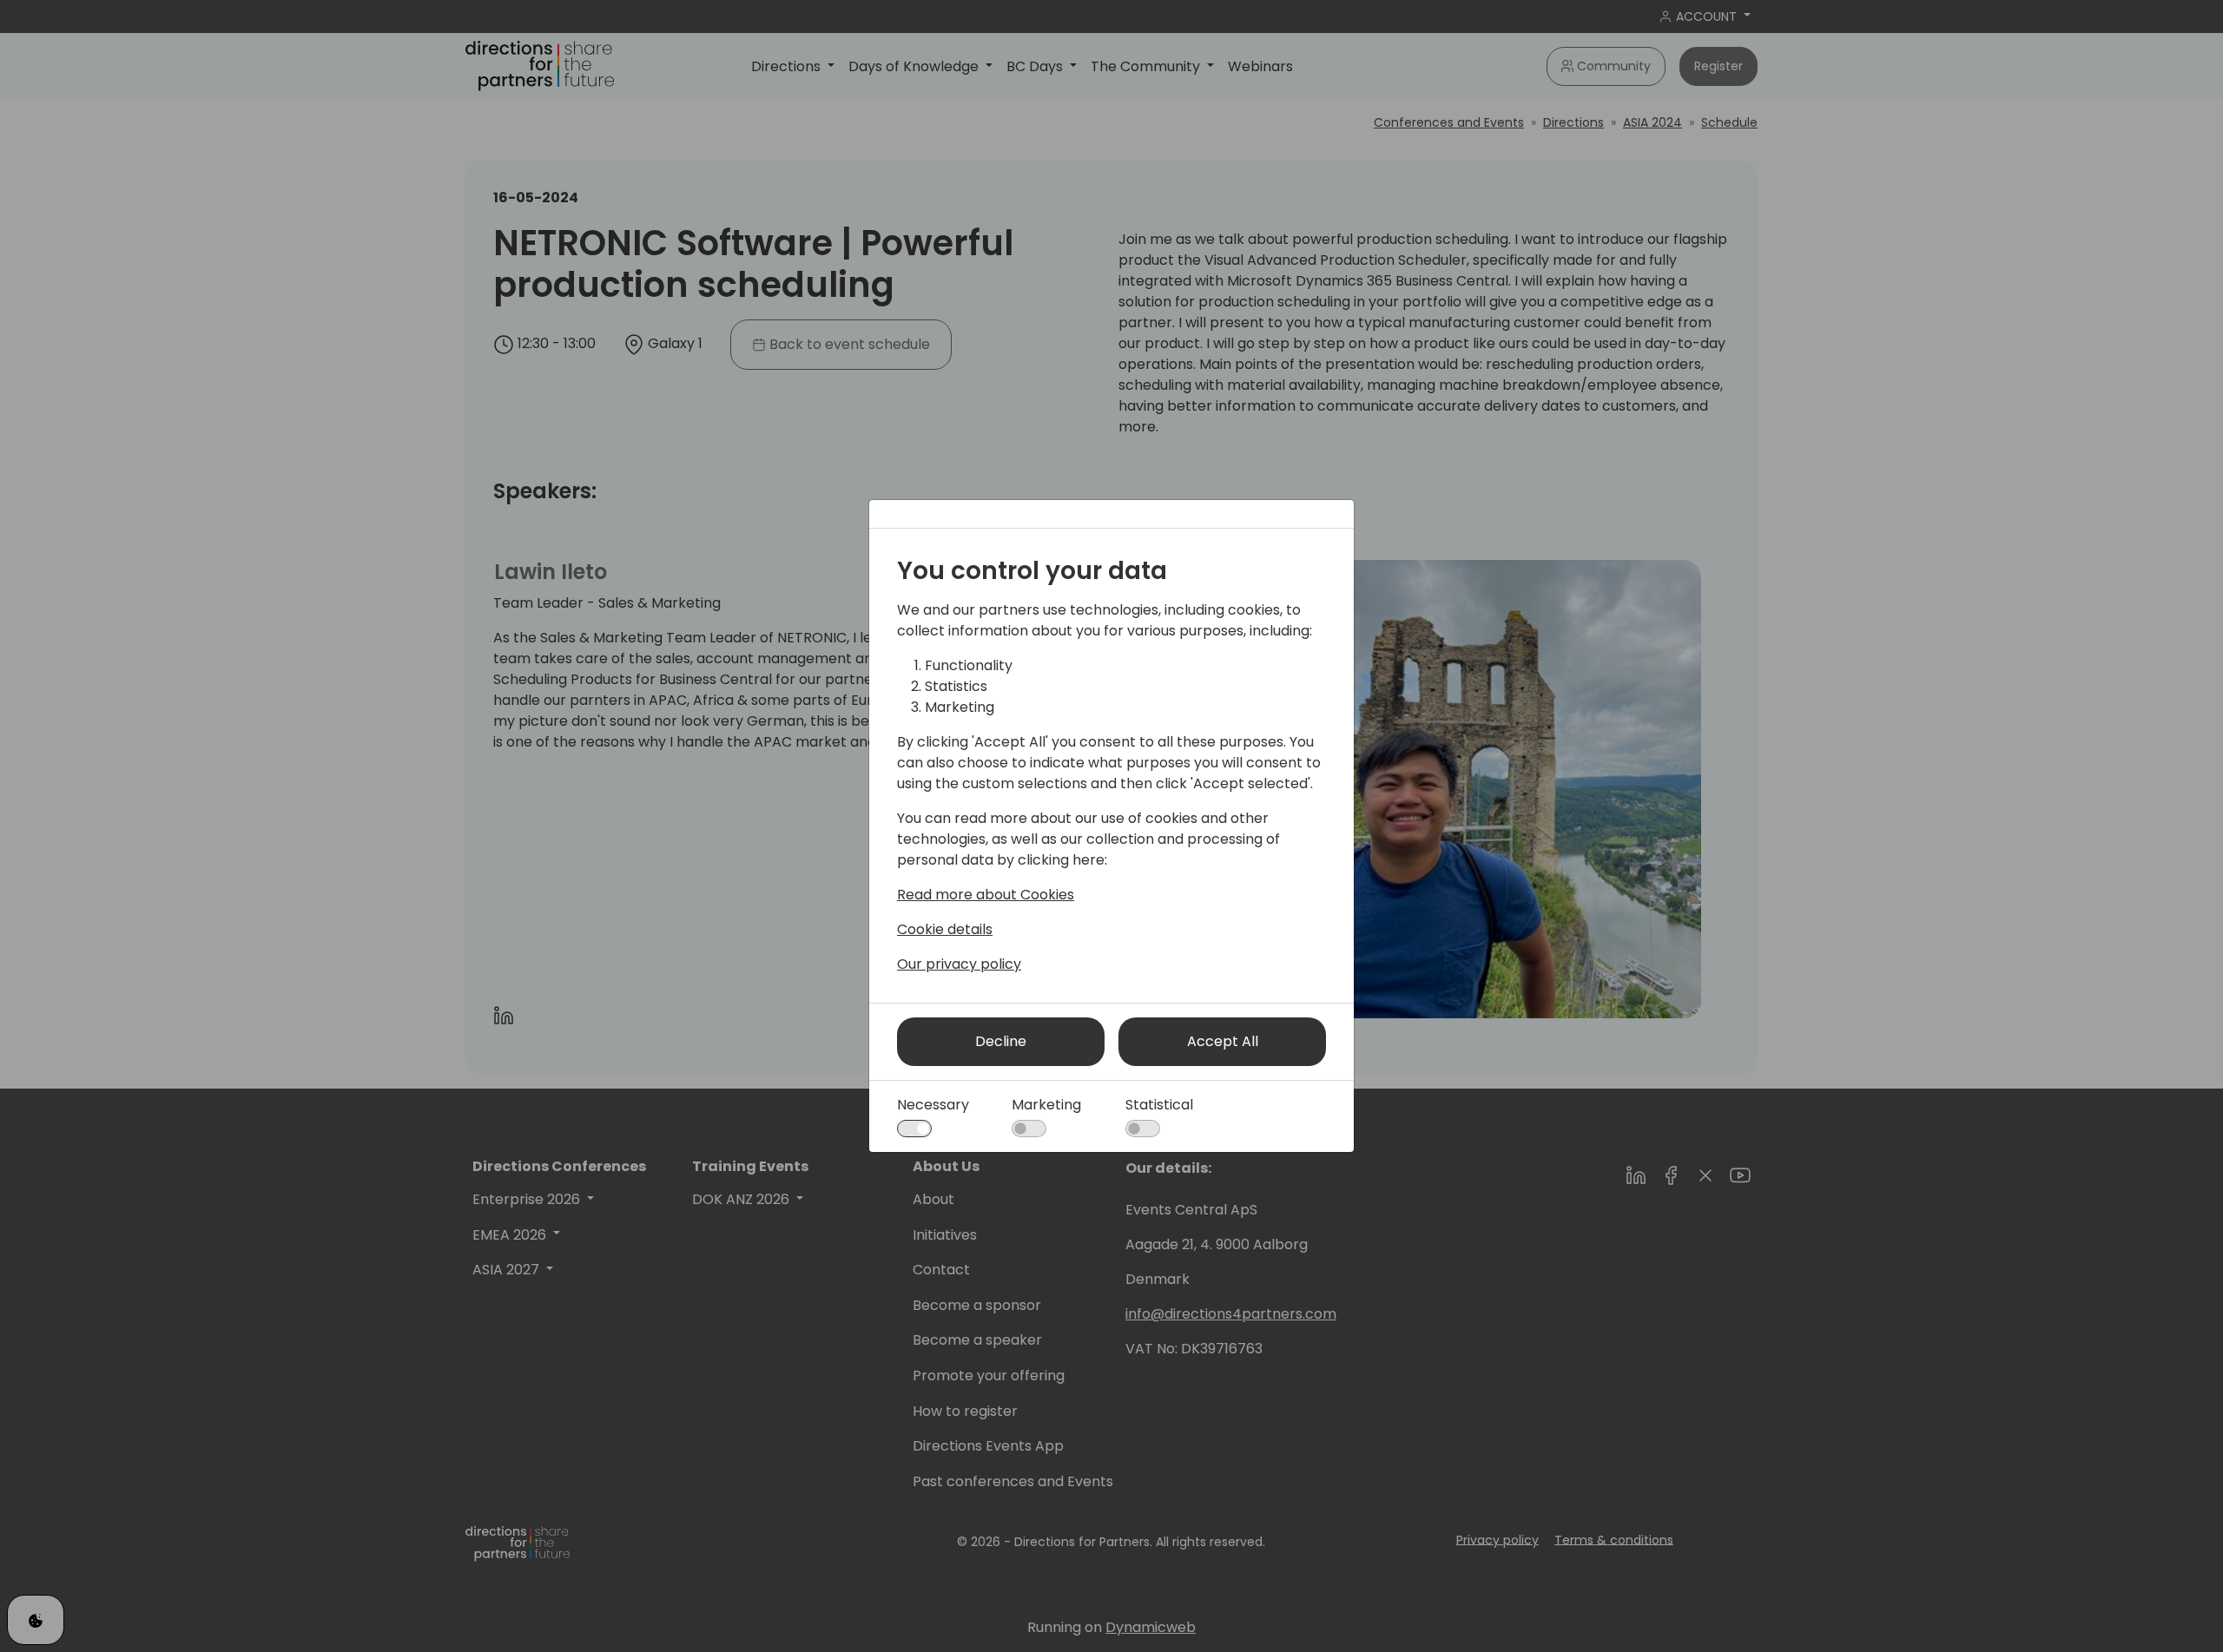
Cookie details (945, 929)
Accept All (1223, 1041)
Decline (1001, 1041)
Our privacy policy (959, 964)
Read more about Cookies (986, 895)
